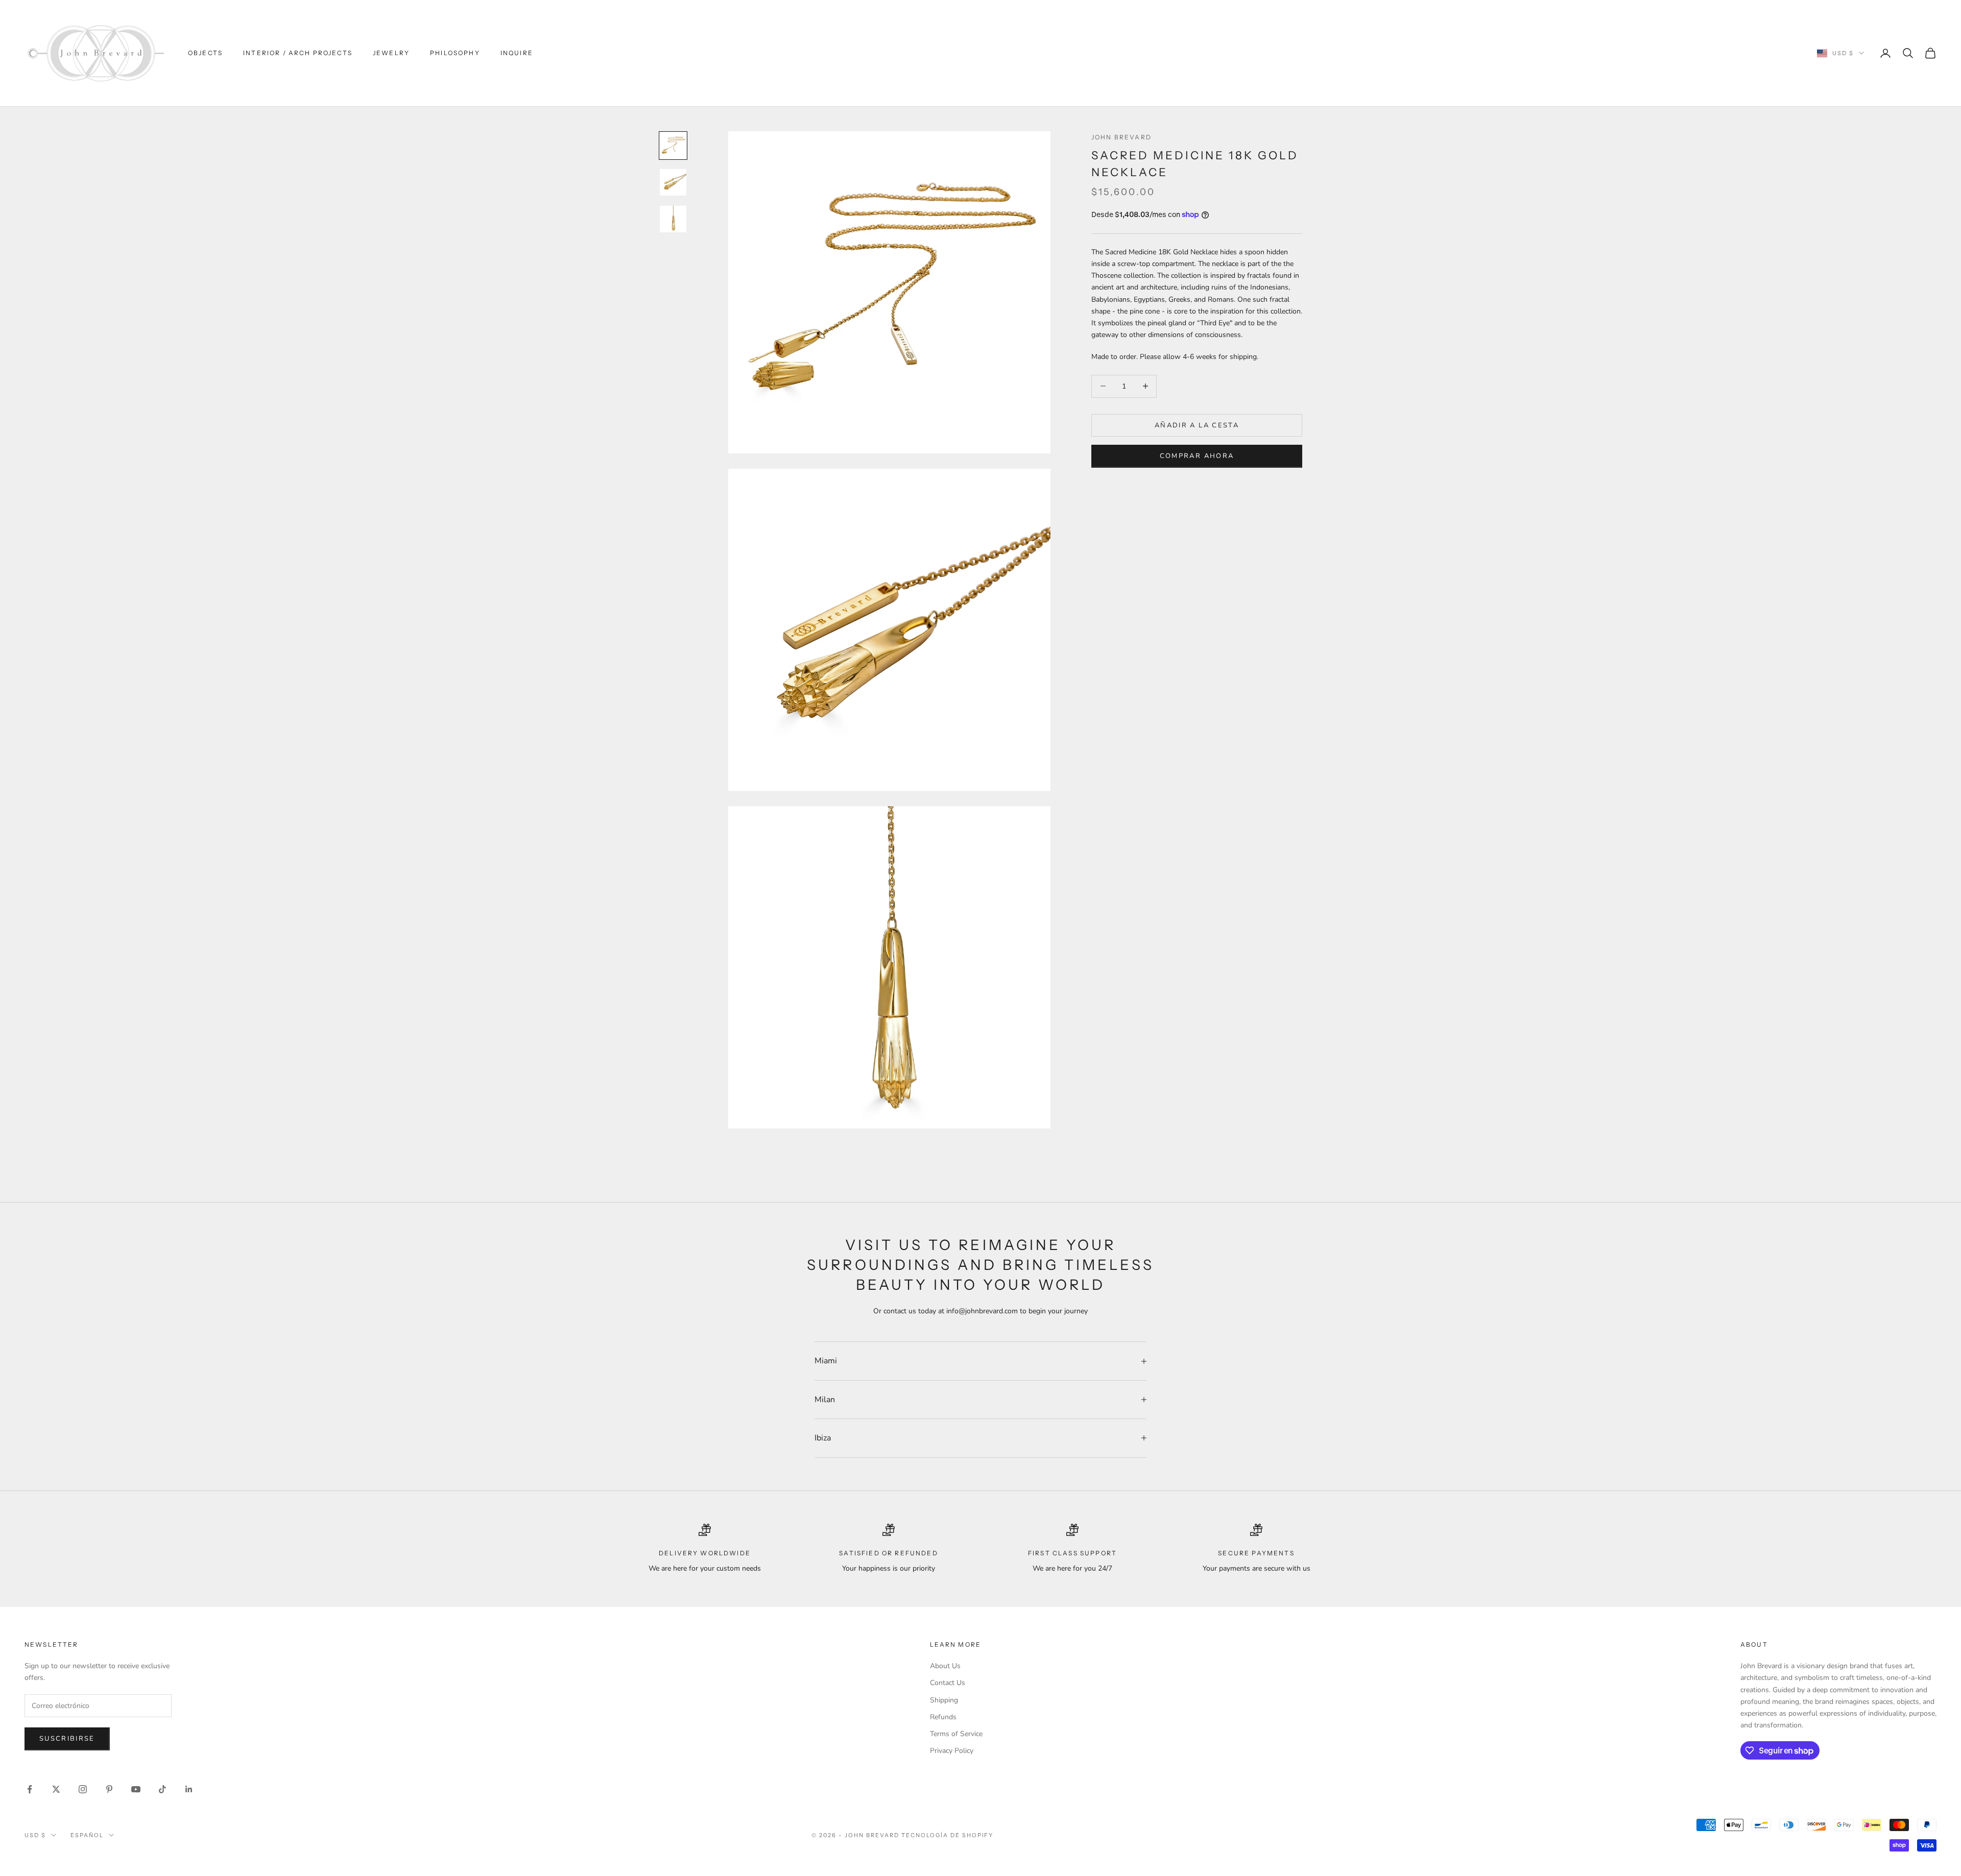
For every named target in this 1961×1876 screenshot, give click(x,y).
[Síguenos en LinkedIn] (189, 1789)
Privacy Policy (952, 1751)
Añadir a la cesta (1197, 425)
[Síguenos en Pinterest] (109, 1789)
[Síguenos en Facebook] (30, 1789)
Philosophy (455, 53)
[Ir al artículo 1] (673, 146)
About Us (945, 1666)
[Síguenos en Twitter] (56, 1789)
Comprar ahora (1197, 456)
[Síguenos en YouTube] (136, 1789)
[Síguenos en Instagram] (83, 1789)
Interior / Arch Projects (298, 53)
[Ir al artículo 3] (673, 219)
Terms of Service (956, 1734)
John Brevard (1121, 137)
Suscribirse (67, 1739)
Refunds (943, 1717)
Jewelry (391, 53)
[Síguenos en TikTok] (162, 1789)
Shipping (944, 1700)
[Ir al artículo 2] (673, 182)
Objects (205, 53)
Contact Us (948, 1683)
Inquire (517, 53)
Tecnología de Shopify (948, 1835)
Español (87, 1835)
